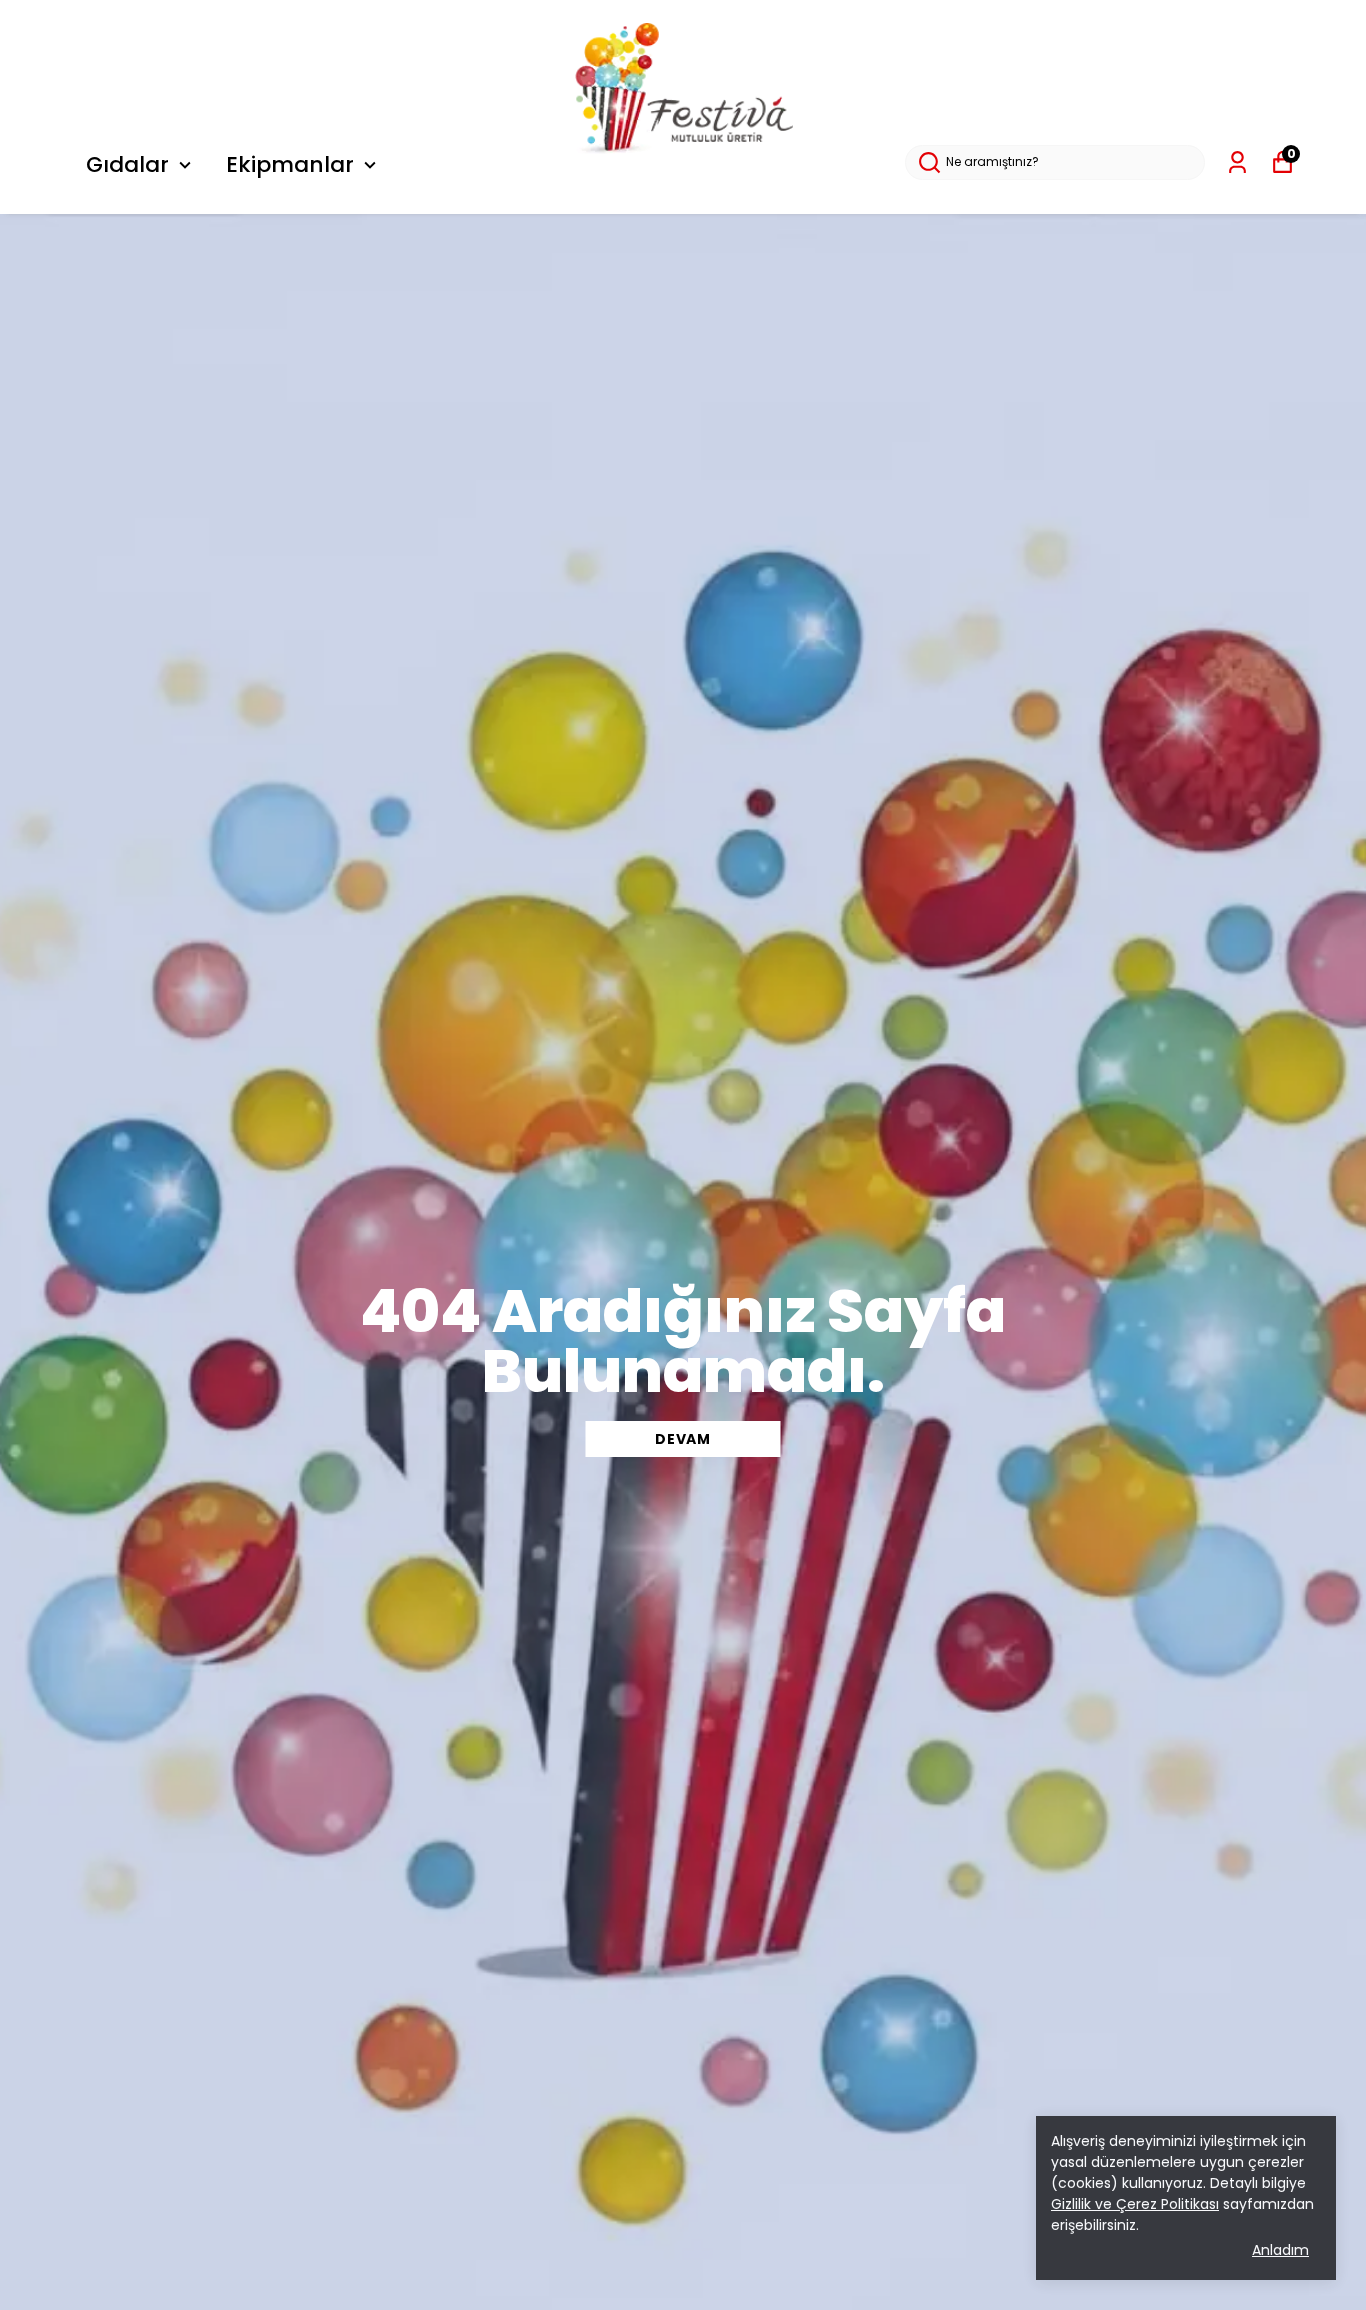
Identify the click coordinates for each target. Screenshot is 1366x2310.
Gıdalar (127, 164)
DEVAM (683, 1439)
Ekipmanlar (290, 164)
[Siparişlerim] (1237, 162)
